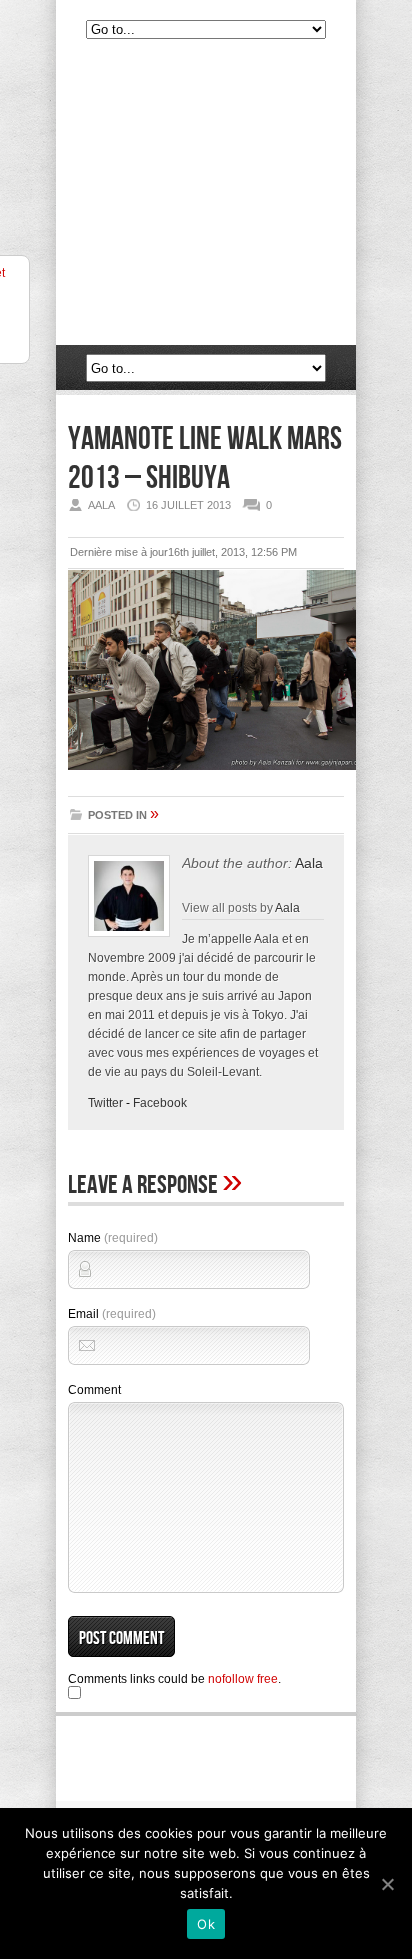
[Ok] (387, 1884)
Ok (206, 1924)
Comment (94, 1390)
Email (112, 1314)
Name (113, 1238)
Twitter (105, 1103)
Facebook (160, 1103)
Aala (309, 863)
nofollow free (243, 1679)
